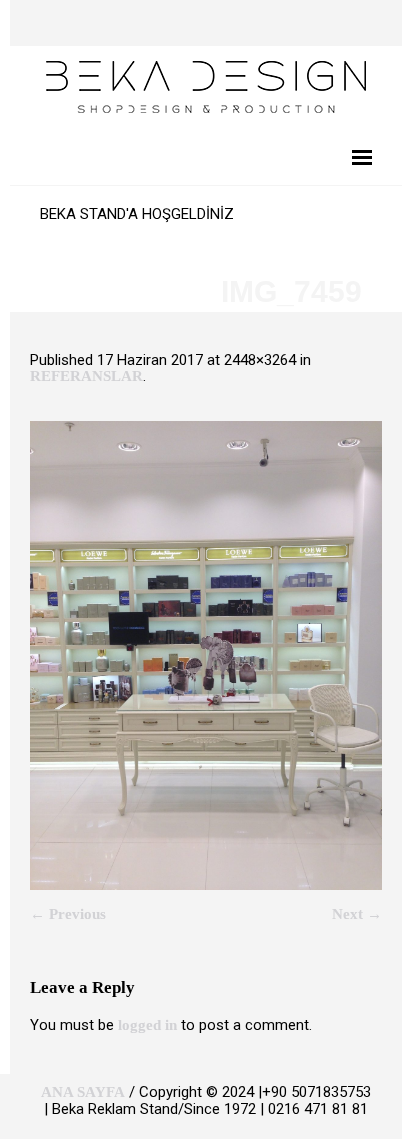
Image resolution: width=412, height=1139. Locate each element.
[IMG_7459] (206, 655)
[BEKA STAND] (206, 85)
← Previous (68, 914)
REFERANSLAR (86, 376)
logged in (147, 1025)
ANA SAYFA (83, 1092)
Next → (357, 914)
